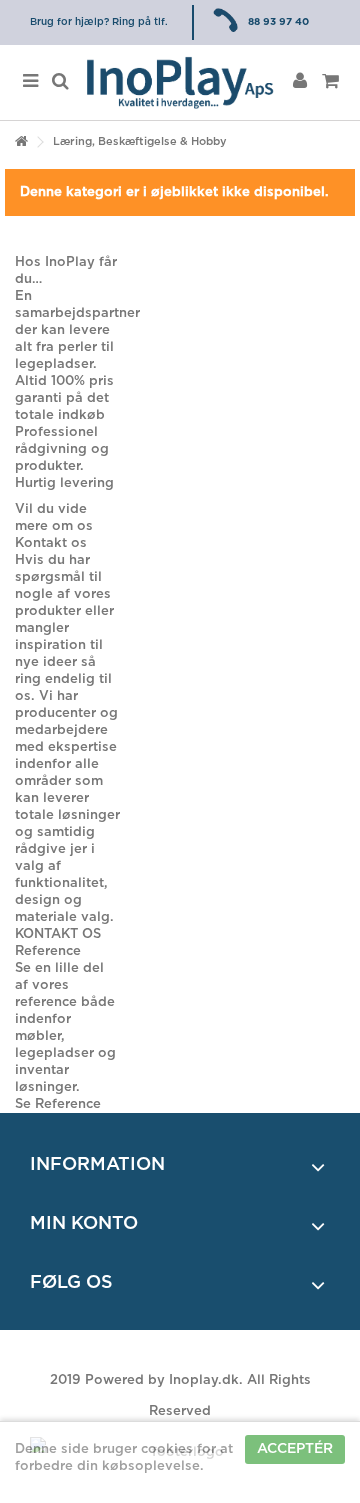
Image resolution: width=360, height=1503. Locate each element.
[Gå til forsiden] (21, 142)
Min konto (84, 1224)
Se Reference (58, 1104)
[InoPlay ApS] (180, 82)
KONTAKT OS (58, 934)
